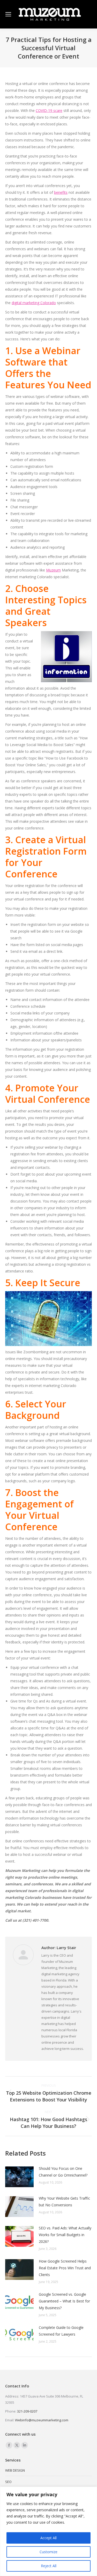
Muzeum (53, 570)
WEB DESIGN (15, 2470)
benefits (61, 192)
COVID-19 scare (49, 110)
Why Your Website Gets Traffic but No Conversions (64, 2202)
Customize (48, 2552)
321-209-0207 (27, 2411)
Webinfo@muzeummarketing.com (42, 2420)
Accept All (48, 2538)
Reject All (49, 2566)
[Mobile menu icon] (8, 14)
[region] (48, 2531)
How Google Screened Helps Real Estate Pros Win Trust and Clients (65, 2268)
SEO (8, 2482)
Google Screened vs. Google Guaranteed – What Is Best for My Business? (64, 2301)
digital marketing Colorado (34, 303)
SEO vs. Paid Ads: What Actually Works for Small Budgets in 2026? (65, 2235)
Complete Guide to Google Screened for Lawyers (61, 2331)
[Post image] (19, 2177)
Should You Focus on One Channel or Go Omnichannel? (63, 2172)
